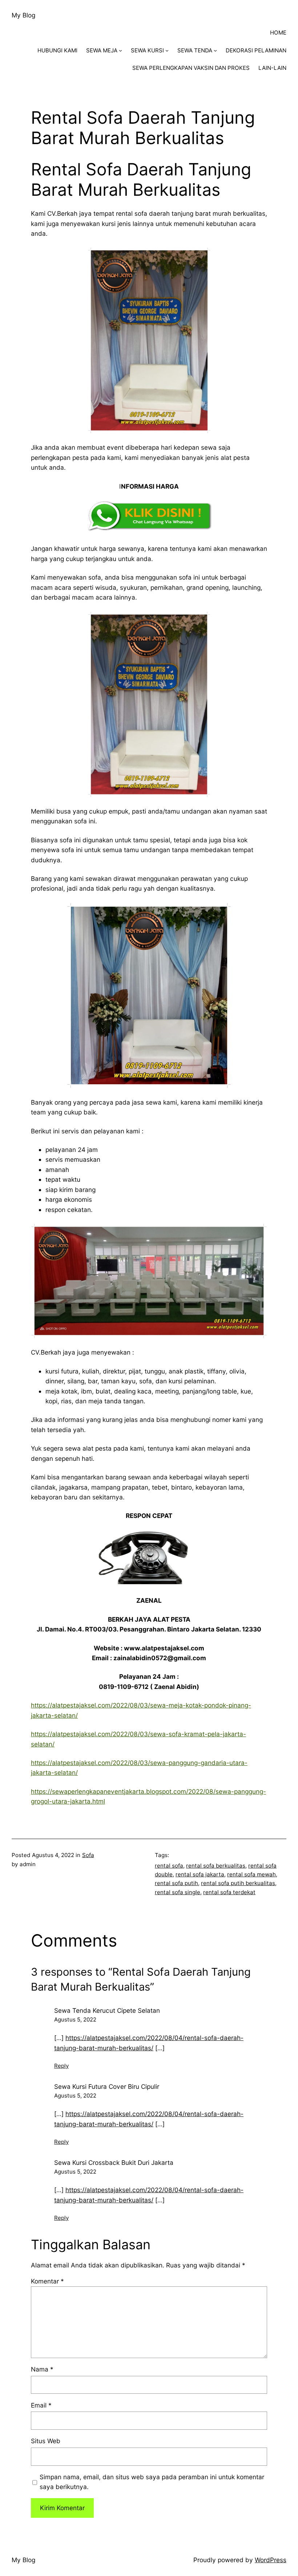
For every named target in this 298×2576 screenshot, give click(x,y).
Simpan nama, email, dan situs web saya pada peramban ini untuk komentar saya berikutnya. (152, 2482)
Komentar (47, 2281)
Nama (42, 2369)
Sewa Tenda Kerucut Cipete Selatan (107, 2010)
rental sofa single (178, 1892)
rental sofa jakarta (200, 1874)
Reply (61, 2066)
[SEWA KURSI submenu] (167, 50)
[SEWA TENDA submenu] (215, 50)
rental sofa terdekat (229, 1892)
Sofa (88, 1855)
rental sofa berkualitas (216, 1866)
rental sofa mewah (251, 1874)
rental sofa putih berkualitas (238, 1883)
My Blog (23, 15)
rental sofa (169, 1866)
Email (41, 2405)
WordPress (271, 2560)
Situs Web (46, 2441)
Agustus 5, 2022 (75, 2020)
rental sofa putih (176, 1883)
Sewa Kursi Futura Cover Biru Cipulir (107, 2086)
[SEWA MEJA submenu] (120, 50)
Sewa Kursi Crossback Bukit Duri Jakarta (114, 2162)
